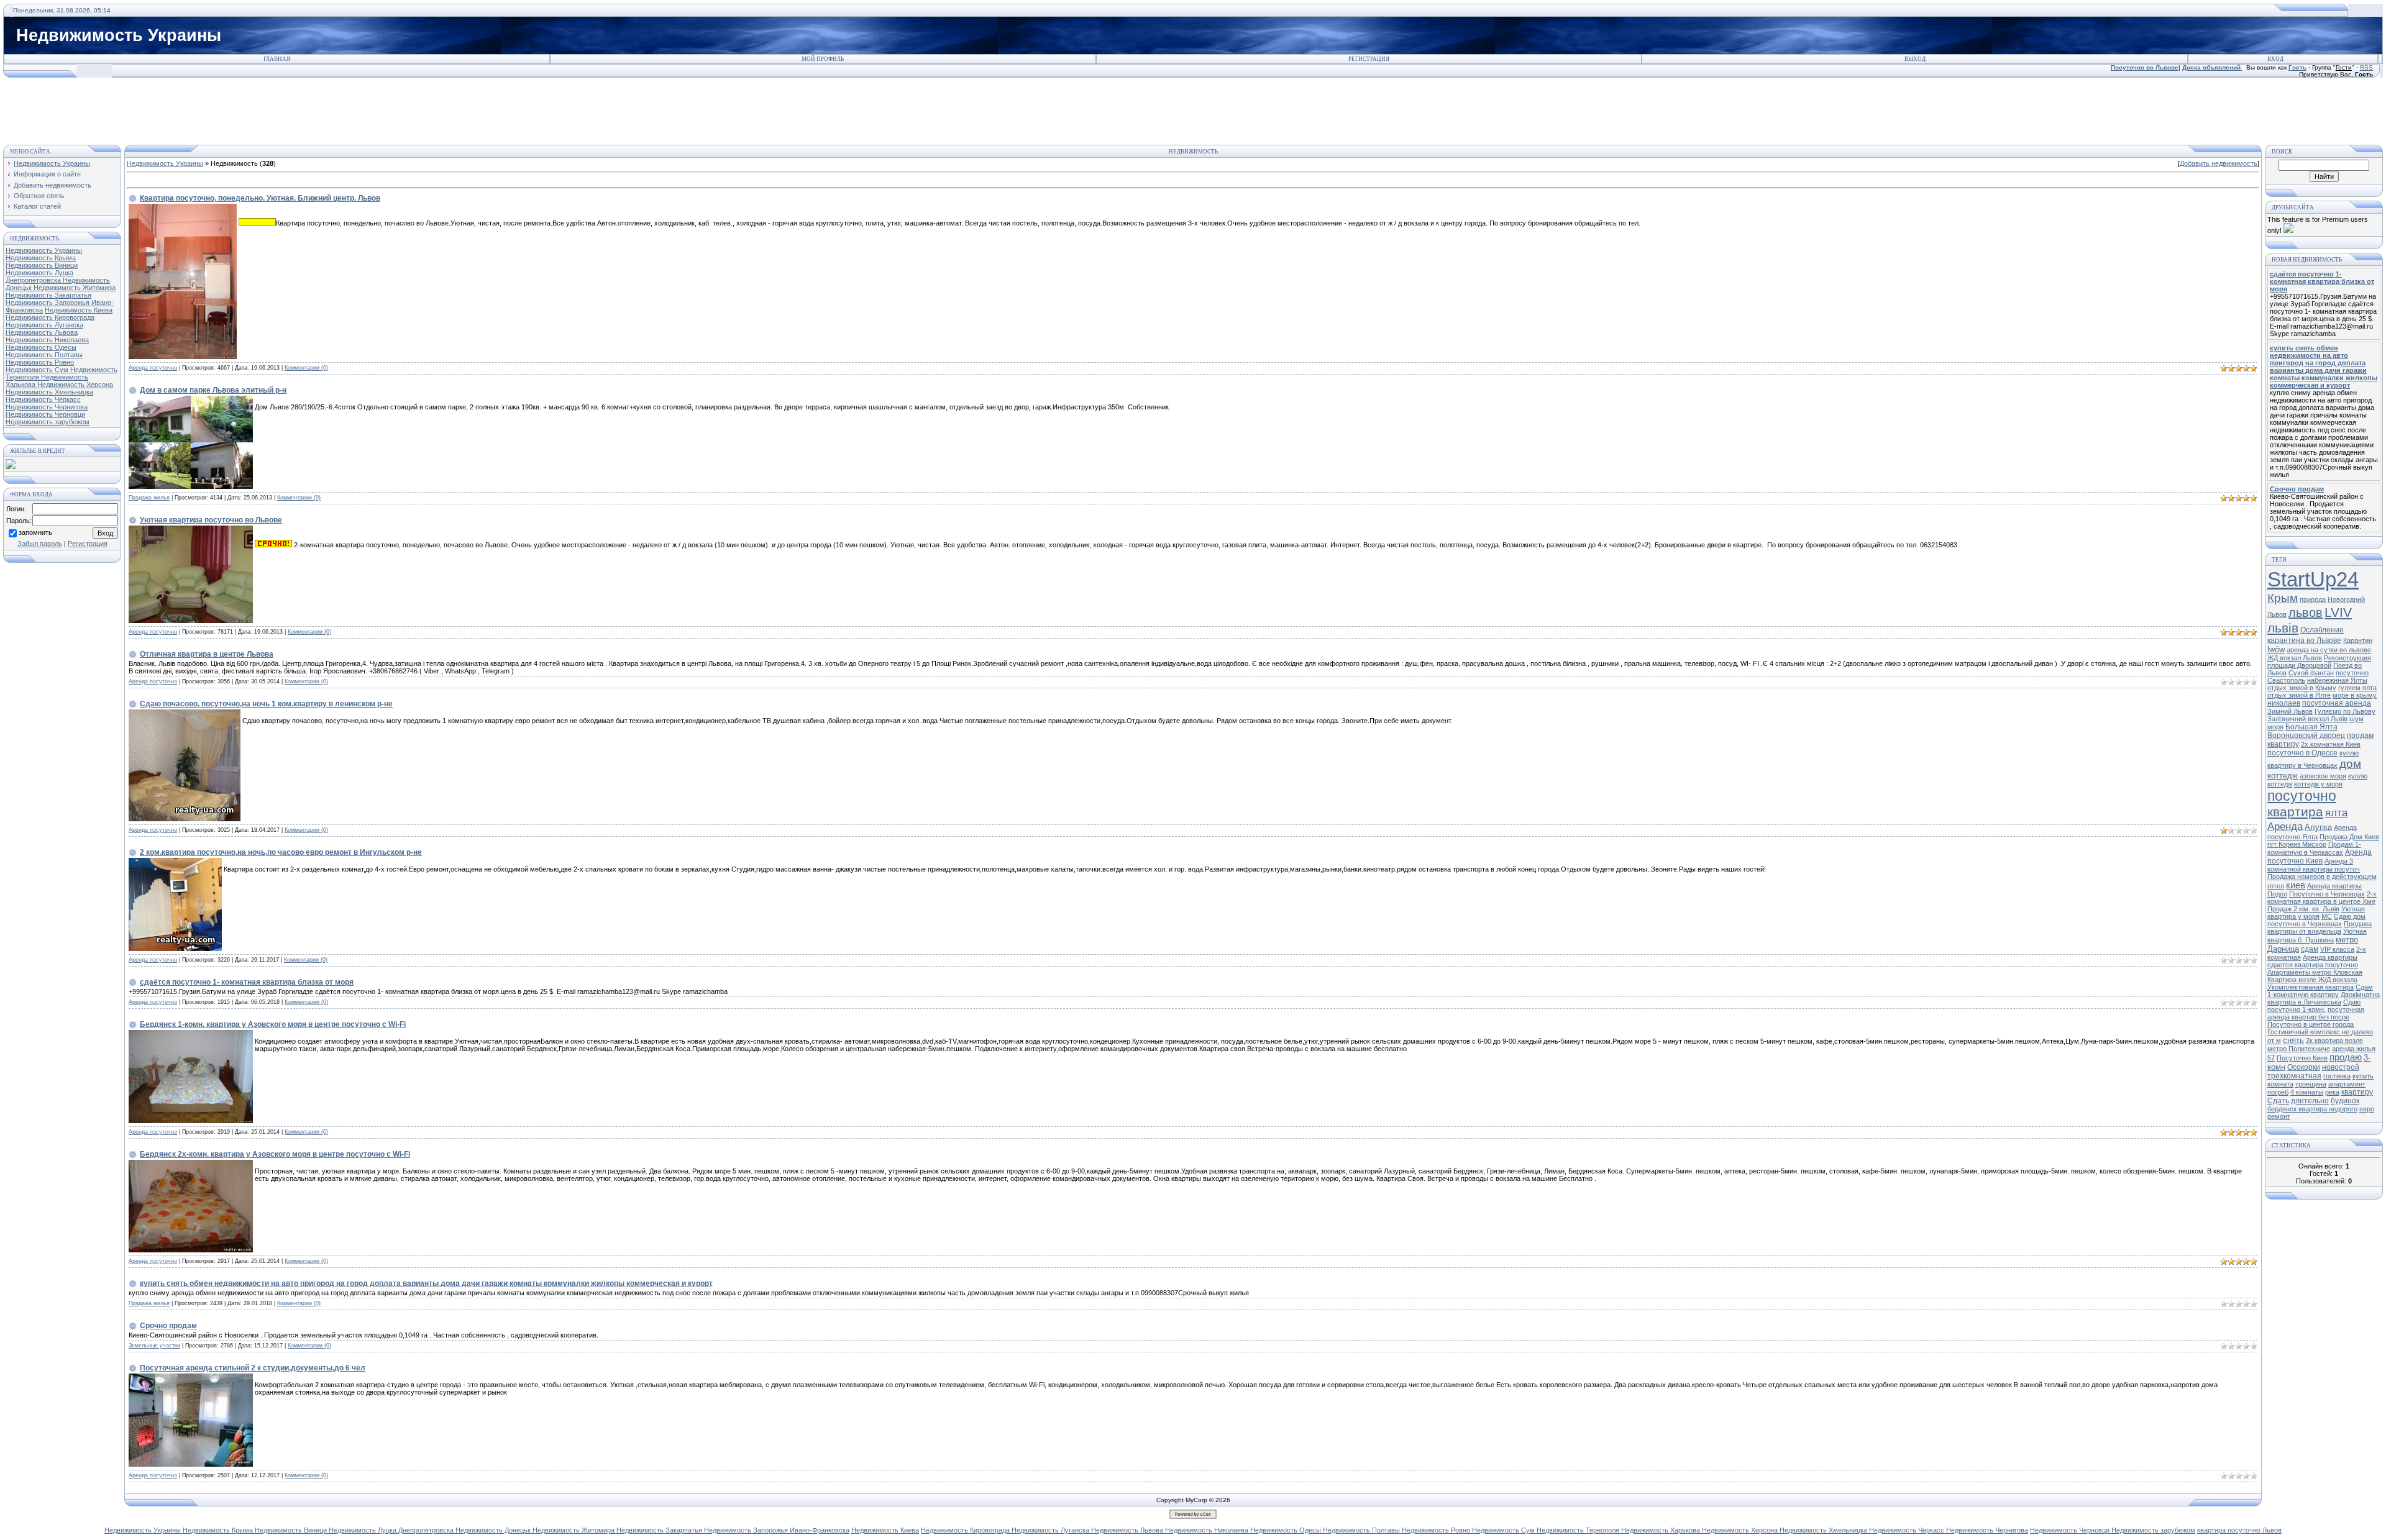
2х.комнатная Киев (2331, 744)
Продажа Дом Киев (2349, 837)
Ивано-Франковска (820, 1530)
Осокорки (2304, 1067)
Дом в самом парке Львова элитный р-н (213, 390)
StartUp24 (2313, 579)
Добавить (2219, 163)
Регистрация (1369, 59)
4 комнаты (2307, 1092)
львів (2283, 628)
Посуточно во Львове (2145, 67)
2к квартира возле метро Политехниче (2315, 1045)
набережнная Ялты (2337, 680)
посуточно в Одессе (2302, 753)
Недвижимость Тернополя (1579, 1530)
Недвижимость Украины (44, 250)
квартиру (2357, 1092)
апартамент (2347, 1084)
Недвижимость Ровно (40, 362)
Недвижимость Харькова (1662, 1530)
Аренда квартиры (2330, 957)
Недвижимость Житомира (75, 288)
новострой (2341, 1067)
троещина (2311, 1084)
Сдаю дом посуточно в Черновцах (2316, 920)
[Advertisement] (1193, 106)
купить (2363, 1076)
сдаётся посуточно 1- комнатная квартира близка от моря (247, 982)
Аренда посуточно (153, 368)
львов (2306, 613)
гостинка (2337, 1076)
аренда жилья (2354, 1049)
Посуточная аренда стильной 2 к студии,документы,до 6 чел (253, 1368)
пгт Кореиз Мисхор (2297, 844)
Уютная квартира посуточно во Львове (211, 520)
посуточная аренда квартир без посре (2316, 1013)
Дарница (2283, 949)
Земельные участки (154, 1346)
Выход (1915, 59)
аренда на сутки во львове (2329, 650)
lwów (2276, 649)
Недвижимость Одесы (41, 347)
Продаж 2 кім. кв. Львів (2303, 909)
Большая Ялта (2311, 727)
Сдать (2278, 1101)
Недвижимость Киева (79, 310)
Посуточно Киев (2302, 1058)
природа (2313, 599)
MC (2327, 916)
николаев (2284, 703)
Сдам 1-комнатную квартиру (2320, 991)
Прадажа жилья (149, 498)
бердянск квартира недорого (2312, 1109)
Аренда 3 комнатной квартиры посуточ (2314, 865)
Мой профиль (823, 59)
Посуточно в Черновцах (2327, 894)
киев (2296, 885)
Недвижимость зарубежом (48, 422)
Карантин (2358, 640)
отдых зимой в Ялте (2299, 695)
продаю (2346, 1057)
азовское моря (2323, 776)
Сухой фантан (2311, 673)
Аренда (2285, 826)
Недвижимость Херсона (75, 385)
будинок (2345, 1101)
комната (2280, 1084)
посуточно (2302, 796)
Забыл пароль (40, 544)
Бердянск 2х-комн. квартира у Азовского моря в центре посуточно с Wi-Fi (275, 1154)
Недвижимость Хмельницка (49, 392)
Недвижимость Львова (42, 332)
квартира (2295, 812)
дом (2350, 764)
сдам (2310, 949)
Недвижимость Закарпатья (48, 295)
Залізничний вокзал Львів (2307, 719)
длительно (2310, 1101)
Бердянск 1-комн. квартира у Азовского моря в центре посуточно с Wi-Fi (273, 1024)
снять (2293, 1040)
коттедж (2283, 776)
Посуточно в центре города (2311, 1024)
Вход (2283, 59)
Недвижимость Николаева (47, 340)
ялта (2336, 813)
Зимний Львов (2290, 711)
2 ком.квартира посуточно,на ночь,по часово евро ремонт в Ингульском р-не (281, 852)
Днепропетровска (34, 280)
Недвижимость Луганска (44, 325)
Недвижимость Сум (38, 370)
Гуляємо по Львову (2345, 711)
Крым (2283, 598)
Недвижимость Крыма (41, 258)
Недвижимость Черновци (45, 414)
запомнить (35, 533)
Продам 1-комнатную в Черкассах (2314, 848)
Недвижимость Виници (42, 265)
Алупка (2318, 827)
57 (2271, 1058)
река (2332, 1092)
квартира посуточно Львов (2239, 1530)
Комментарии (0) (306, 368)
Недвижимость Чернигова (47, 407)
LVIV (2338, 613)
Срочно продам (168, 1326)
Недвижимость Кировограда (50, 317)
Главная (277, 59)
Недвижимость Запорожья (48, 303)
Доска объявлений (2211, 67)
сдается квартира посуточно (2313, 965)
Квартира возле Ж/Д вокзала (2312, 980)
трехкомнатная (2294, 1076)
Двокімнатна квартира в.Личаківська (2324, 998)
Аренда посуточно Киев (2320, 857)
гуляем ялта (2357, 688)
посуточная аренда (2337, 703)
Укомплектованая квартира (2311, 987)
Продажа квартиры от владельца (2320, 927)
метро (2347, 940)
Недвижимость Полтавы (44, 355)
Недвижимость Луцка (39, 273)
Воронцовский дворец (2306, 736)
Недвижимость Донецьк (494, 1530)
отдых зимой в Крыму (2302, 688)
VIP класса (2337, 949)
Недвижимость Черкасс (43, 399)
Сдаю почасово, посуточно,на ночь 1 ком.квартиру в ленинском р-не (266, 704)
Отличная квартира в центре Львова (207, 654)
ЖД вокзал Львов (2295, 658)
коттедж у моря (2318, 784)
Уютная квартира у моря (2316, 913)
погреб (2278, 1092)
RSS (2366, 67)
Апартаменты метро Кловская (2315, 972)
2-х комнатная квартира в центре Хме (2322, 898)
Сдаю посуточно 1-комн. (2314, 1006)
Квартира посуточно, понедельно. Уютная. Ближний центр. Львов (260, 198)
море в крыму (2355, 695)
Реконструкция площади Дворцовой (2319, 662)
